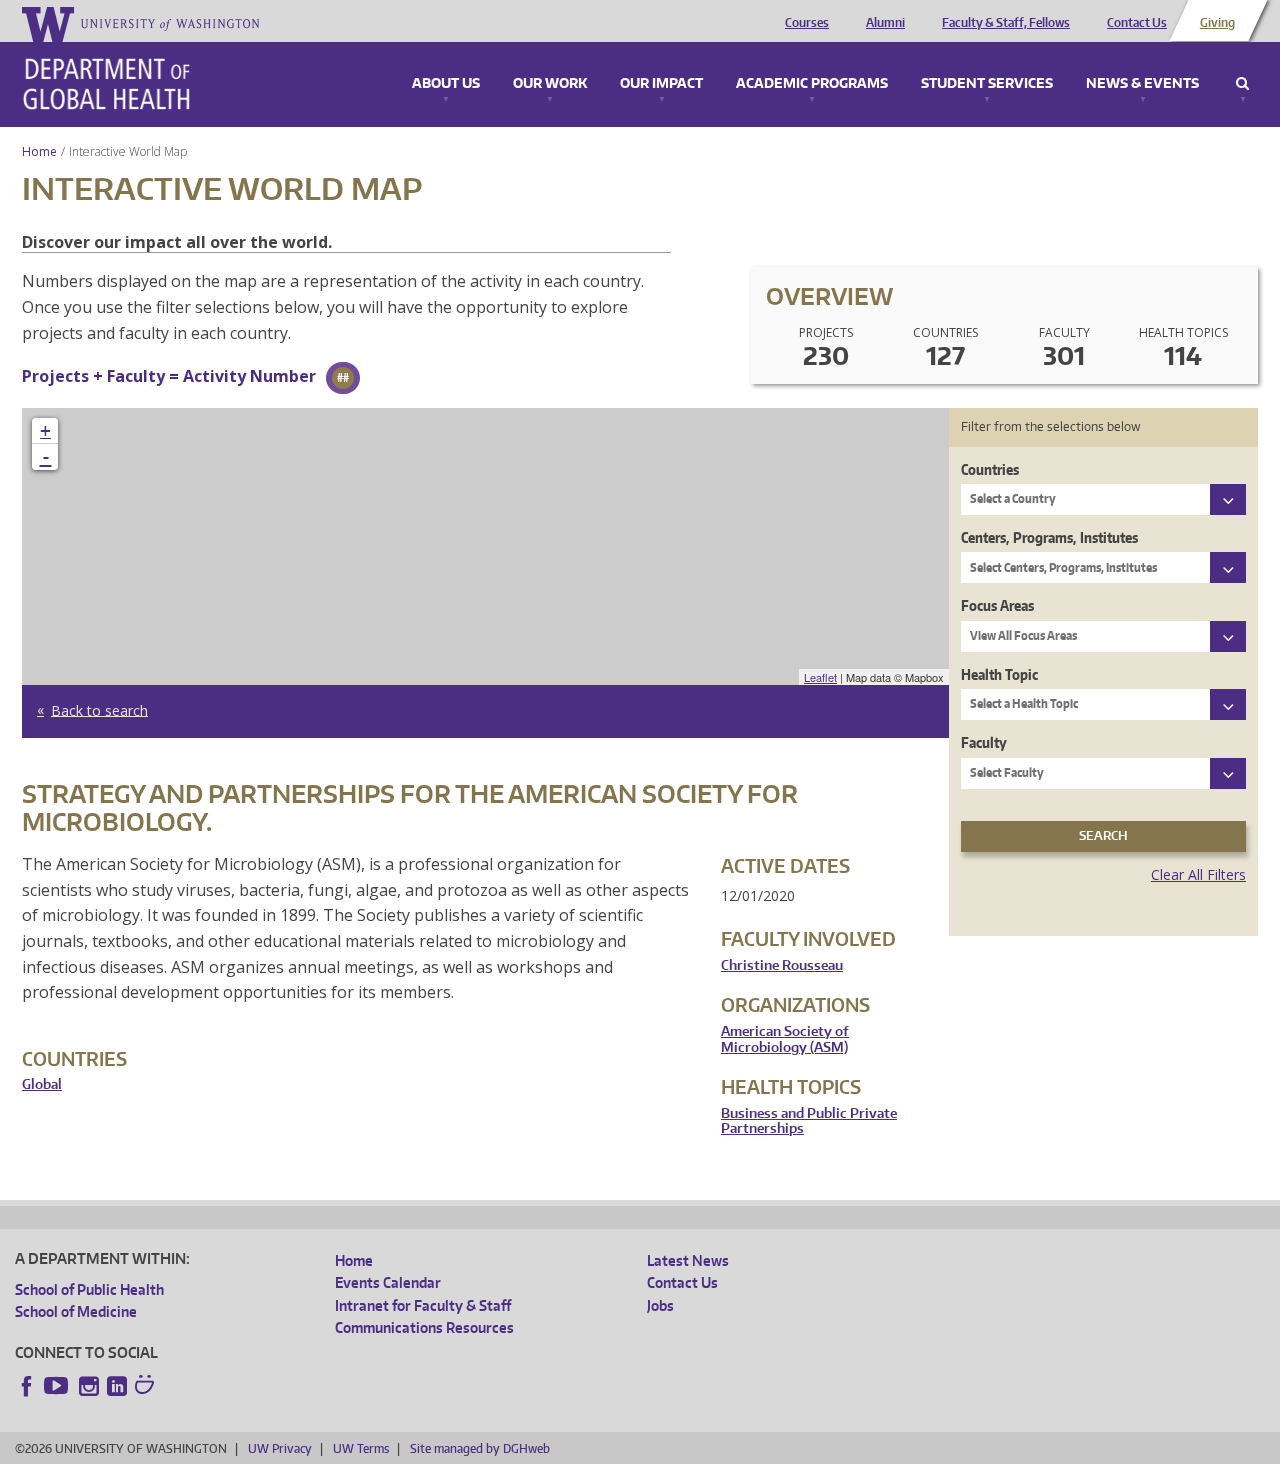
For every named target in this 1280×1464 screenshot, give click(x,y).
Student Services (987, 84)
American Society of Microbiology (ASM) (785, 1039)
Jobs (660, 1305)
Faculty (984, 742)
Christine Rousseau (782, 965)
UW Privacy (280, 1448)
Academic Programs (812, 84)
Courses (807, 23)
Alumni (885, 23)
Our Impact (661, 84)
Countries (990, 469)
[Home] (106, 84)
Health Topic (999, 674)
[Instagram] (89, 1386)
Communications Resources (424, 1327)
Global (42, 1084)
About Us (446, 84)
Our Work (550, 84)
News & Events (1142, 84)
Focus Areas (997, 605)
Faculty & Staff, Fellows (1006, 23)
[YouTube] (58, 1386)
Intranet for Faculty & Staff (423, 1305)
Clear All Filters (1198, 874)
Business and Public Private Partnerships (809, 1121)
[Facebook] (27, 1386)
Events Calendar (388, 1282)
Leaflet (820, 677)
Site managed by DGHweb (480, 1448)
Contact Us (1137, 23)
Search (1242, 84)
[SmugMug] (147, 1387)
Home (39, 151)
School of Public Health (89, 1289)
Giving (1217, 23)
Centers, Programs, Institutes (1049, 537)
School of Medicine (76, 1311)
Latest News (688, 1260)
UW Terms (361, 1448)
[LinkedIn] (117, 1386)
